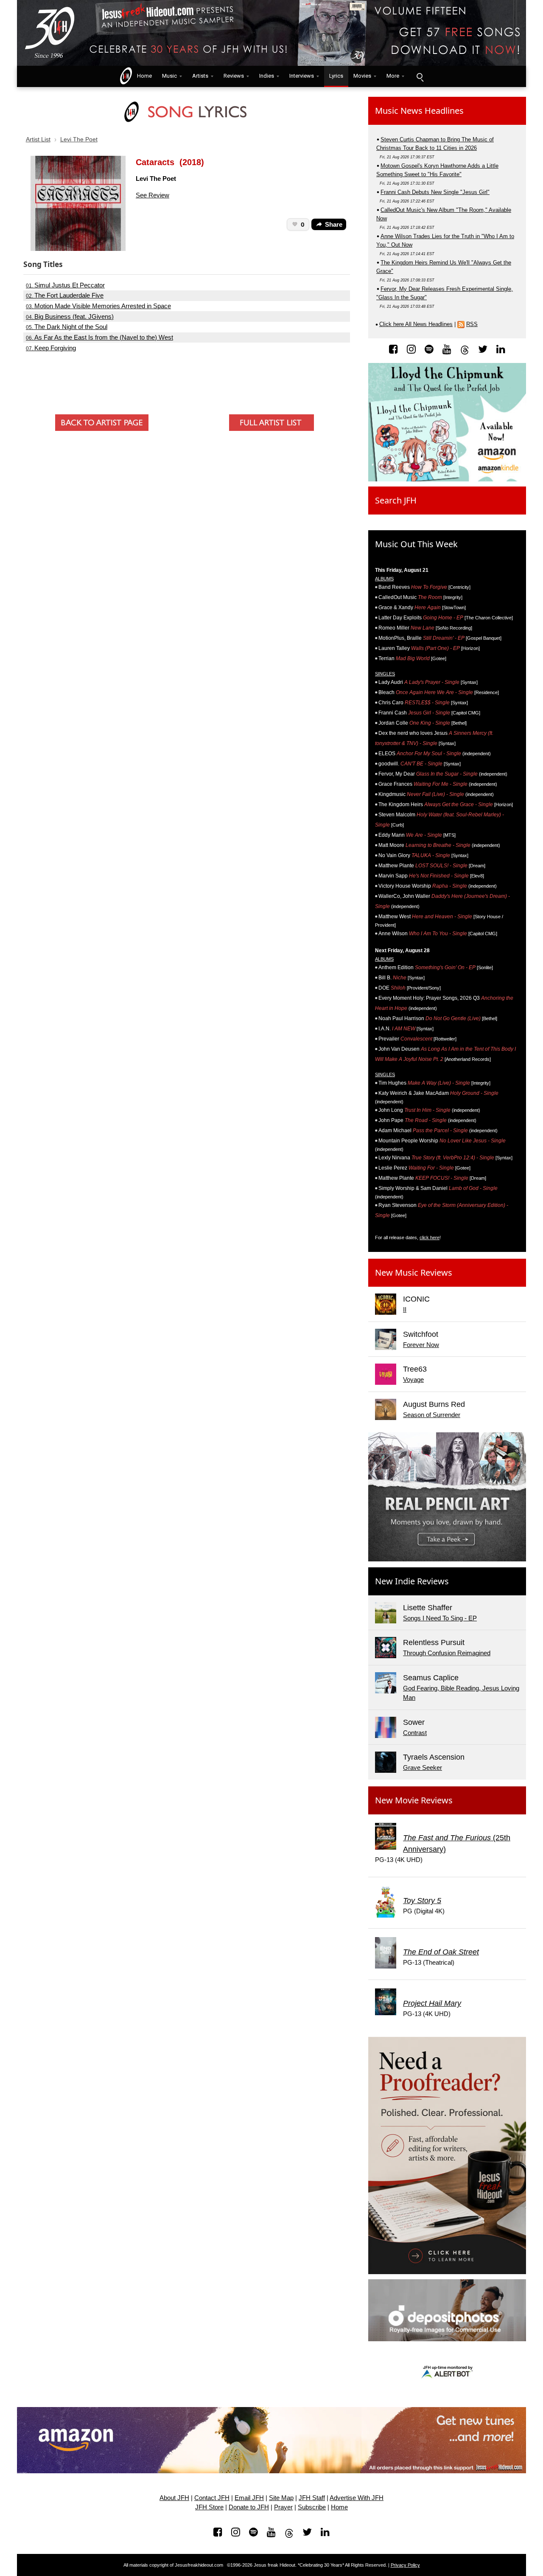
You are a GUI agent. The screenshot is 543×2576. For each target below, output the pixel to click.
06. (99, 337)
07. (51, 348)
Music (169, 76)
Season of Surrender (432, 1415)
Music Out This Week (416, 544)
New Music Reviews (414, 1273)
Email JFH (249, 2498)
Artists (200, 76)
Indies (267, 76)
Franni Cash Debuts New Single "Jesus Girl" (435, 192)
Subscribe (312, 2507)
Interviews (302, 76)
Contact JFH (212, 2498)
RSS (472, 324)
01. (65, 285)
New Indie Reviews (412, 1581)
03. (98, 306)
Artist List (38, 139)
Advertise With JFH (357, 2498)
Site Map (281, 2498)
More (393, 76)
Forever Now (421, 1345)
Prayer (283, 2507)
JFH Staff (312, 2498)
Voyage (413, 1379)
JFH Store (209, 2507)
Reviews (234, 76)
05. (67, 327)
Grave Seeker (423, 1767)
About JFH (174, 2498)
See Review (153, 195)
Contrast (415, 1733)
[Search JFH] (420, 76)
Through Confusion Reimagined (447, 1653)
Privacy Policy (405, 2565)
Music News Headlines (419, 111)
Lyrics (336, 76)
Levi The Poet (79, 139)
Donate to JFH (249, 2507)
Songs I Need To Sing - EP (440, 1618)
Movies (362, 76)
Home (143, 76)
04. (70, 317)
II (405, 1309)
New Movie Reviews (414, 1800)
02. (65, 295)
